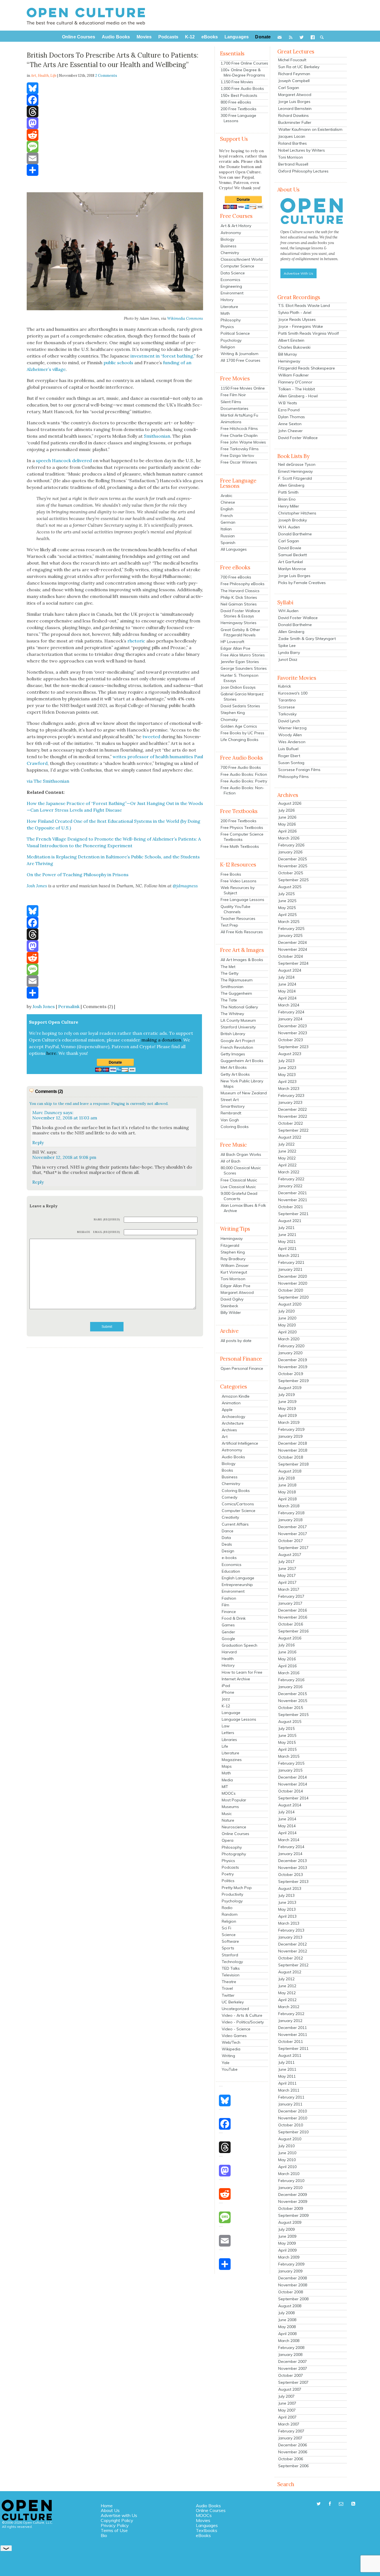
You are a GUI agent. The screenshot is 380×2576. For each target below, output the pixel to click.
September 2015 (293, 1715)
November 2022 (293, 1116)
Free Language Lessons (242, 900)
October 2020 (291, 1290)
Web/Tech (231, 2042)
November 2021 (293, 1200)
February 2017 (291, 1596)
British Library (233, 1034)
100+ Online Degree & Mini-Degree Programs (243, 72)
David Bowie (290, 548)
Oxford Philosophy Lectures (303, 171)
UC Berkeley (233, 2002)
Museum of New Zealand (244, 1093)
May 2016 (287, 1659)
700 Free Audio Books (241, 767)
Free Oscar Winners (239, 462)
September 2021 (293, 1214)
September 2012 (293, 1965)
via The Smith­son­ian (48, 781)
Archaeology (233, 1417)
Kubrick (285, 686)
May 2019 (287, 1408)
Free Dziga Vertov (237, 455)
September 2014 (293, 1798)
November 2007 (293, 2368)
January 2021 (290, 1269)
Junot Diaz (288, 659)
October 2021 (291, 1207)
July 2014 (286, 1812)
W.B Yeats (288, 403)
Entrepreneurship (237, 1585)
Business (229, 246)
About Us (110, 2510)
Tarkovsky (287, 714)
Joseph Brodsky (293, 520)
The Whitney (232, 1014)
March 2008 (289, 2341)
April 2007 (287, 2417)
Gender (228, 1632)
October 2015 (291, 1708)
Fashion (229, 1598)
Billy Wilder (231, 1312)
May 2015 (287, 1742)
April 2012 (287, 2000)
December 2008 (293, 2278)
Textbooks (207, 2530)
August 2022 (290, 1137)
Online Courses (235, 1834)
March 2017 (289, 1589)
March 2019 (289, 1422)
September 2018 (293, 1464)
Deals (227, 1544)
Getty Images (233, 1054)
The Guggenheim (236, 993)
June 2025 (287, 901)
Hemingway (232, 1238)
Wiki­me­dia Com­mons (185, 318)
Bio (104, 2535)
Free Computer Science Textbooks (242, 837)
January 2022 (290, 1186)
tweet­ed (151, 737)
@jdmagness (185, 886)
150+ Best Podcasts (239, 95)
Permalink (69, 1006)
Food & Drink (234, 1618)
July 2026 (286, 810)
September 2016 (293, 1631)
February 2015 (291, 1763)
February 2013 (291, 1930)
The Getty (230, 973)
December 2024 (293, 942)
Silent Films (231, 402)
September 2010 (293, 2132)
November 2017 (293, 1534)
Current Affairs (235, 1524)
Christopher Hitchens (297, 513)
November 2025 (293, 866)
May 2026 (287, 824)
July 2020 (286, 1311)
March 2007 (289, 2424)
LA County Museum (238, 1020)
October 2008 (291, 2292)
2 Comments (106, 76)
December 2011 (293, 2028)
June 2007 (287, 2403)
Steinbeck (229, 1306)
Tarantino (287, 700)
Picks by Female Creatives (302, 583)
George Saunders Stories (244, 668)
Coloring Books (235, 1127)
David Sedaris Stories (240, 706)
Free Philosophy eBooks (243, 584)
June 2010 (287, 2153)
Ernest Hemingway (295, 471)
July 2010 (286, 2146)
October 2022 (291, 1123)
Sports (228, 1948)
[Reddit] (115, 135)
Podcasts (230, 1867)
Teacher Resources (238, 918)
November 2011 (293, 2035)
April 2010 (287, 2167)
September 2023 (293, 1047)
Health (43, 76)
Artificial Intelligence (240, 1443)
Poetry (228, 1874)
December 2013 (293, 1861)
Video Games (234, 2036)
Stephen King (233, 713)
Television (231, 1975)
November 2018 (293, 1450)
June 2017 (287, 1568)
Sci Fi (226, 1928)
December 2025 (293, 859)
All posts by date (236, 1341)
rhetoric (136, 641)
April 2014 (287, 1833)
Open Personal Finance (242, 1368)
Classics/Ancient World (242, 259)
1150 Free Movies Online (243, 388)
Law (226, 1726)
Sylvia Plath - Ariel (295, 312)
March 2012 (289, 2007)
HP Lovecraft (232, 642)
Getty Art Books (235, 1074)
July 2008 (286, 2313)
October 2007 (291, 2375)
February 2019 (291, 1429)
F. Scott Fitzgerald (295, 478)
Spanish (228, 543)
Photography (234, 1854)
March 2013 (289, 1923)
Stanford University (238, 1027)
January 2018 (290, 1520)
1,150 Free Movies (237, 82)
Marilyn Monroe (292, 569)
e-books (229, 1558)
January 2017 (290, 1603)
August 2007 (290, 2389)
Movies (203, 2520)
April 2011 (287, 2083)
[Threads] (115, 112)
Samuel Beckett (293, 555)
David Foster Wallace (298, 438)
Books (227, 1470)
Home (107, 2506)
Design (228, 1551)
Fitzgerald (230, 1245)
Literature (229, 307)
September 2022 (293, 1130)
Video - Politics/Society (243, 2022)
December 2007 (293, 2361)
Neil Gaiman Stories (239, 604)
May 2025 (287, 908)
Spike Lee (287, 646)
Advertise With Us (298, 273)
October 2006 (291, 2459)
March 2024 (289, 1005)
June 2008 (287, 2320)
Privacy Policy (115, 2525)
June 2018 (287, 1485)
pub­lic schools (118, 363)
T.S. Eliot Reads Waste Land (304, 306)
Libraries (229, 1740)
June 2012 (287, 1986)
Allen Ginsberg (291, 485)
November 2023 (293, 1033)
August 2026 (290, 803)
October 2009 (291, 2208)
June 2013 (287, 1902)
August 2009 (290, 2222)
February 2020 (291, 1346)
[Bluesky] (115, 88)
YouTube (230, 2069)
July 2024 (286, 977)
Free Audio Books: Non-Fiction (242, 790)
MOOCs (229, 1793)
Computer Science (237, 266)
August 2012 (290, 1972)
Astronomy (231, 233)
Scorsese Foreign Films (299, 770)
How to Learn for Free (242, 1672)
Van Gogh (230, 1120)
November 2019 (293, 1367)
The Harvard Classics (240, 591)
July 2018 (286, 1478)
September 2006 (293, 2466)
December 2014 (293, 1777)
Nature (228, 1820)
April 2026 (287, 831)
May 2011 (287, 2076)
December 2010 (293, 2111)
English (227, 509)
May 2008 (287, 2327)
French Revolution (237, 1047)
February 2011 (291, 2097)
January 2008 (290, 2355)
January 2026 (290, 852)
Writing (228, 2056)
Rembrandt (231, 1113)
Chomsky (229, 720)
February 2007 (291, 2431)
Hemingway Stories (239, 623)
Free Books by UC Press (242, 733)
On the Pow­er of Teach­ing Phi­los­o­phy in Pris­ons (78, 875)
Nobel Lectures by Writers (302, 150)
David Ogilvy (232, 1299)
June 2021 (287, 1235)
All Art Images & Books (242, 960)
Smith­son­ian (157, 436)
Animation (231, 1403)
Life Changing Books (240, 740)
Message (84, 1232)
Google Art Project (238, 1041)
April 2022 (287, 1165)
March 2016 (289, 1673)
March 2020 (289, 1339)
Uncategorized (235, 2009)
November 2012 (293, 1951)
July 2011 (286, 2062)
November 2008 (293, 2285)
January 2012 (290, 2021)
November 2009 (293, 2201)
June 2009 (287, 2236)
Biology (227, 239)
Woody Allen (290, 735)
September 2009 (293, 2215)
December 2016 (293, 1610)
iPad (226, 1686)
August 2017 (290, 1555)
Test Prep (229, 925)
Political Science (235, 333)
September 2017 (293, 1548)
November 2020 (293, 1283)
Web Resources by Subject (238, 890)
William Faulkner (293, 375)
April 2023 (287, 1082)
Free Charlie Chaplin (239, 435)
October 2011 (291, 2041)
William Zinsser (235, 1265)
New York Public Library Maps (242, 1084)
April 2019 (287, 1415)
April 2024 (287, 998)
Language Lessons (239, 1719)
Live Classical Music (238, 1187)
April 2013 (287, 1916)
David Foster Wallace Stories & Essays (240, 613)
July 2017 (286, 1562)
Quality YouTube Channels (235, 909)
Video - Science (236, 2029)
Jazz (226, 1699)
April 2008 (287, 2334)
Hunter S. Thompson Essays (240, 678)
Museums (230, 1807)
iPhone (228, 1692)
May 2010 (287, 2160)
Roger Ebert (289, 756)
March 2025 (289, 922)
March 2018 (289, 1506)
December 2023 (293, 1026)
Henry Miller (289, 506)
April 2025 (287, 915)
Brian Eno (287, 499)
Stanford (230, 1955)
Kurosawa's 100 (293, 693)
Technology (232, 1962)
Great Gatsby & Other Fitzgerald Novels (240, 632)
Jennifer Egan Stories (240, 662)
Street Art (230, 1100)
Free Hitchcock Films (239, 428)
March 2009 (289, 2257)
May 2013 (287, 1909)
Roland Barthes (293, 143)
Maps (227, 1766)
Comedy (230, 1497)
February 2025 (291, 929)
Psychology (231, 340)
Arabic (226, 496)
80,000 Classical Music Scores (241, 1170)
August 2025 (290, 887)
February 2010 (291, 2181)
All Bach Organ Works (241, 1154)
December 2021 (293, 1193)
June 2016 (287, 1652)
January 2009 (290, 2271)
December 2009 (293, 2195)
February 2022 (291, 1179)
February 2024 (291, 1012)
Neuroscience (234, 1827)
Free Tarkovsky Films (240, 449)
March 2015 (289, 1756)
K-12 (226, 1706)
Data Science (233, 273)
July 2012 (286, 1979)
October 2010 (291, 2125)
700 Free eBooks (236, 577)
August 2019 (290, 1388)
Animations (231, 422)
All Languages (234, 549)
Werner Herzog (292, 728)
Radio (227, 1908)
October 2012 (291, 1958)
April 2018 (287, 1499)
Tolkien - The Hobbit (297, 389)
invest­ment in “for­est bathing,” (163, 356)
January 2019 (290, 1436)
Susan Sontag (291, 763)
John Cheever (290, 431)
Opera (228, 1840)
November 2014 (293, 1784)
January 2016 (290, 1687)
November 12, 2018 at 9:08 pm (64, 1157)
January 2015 (290, 1770)
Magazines (232, 1760)
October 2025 (291, 873)
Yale (226, 2063)
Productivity (232, 1894)
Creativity (230, 1517)
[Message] (115, 147)
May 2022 (287, 1158)
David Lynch (289, 721)
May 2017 (287, 1575)
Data (226, 1538)
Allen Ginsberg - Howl (298, 396)
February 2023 (291, 1095)
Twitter (228, 1995)
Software (230, 1941)
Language (231, 1713)
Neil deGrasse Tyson (297, 464)
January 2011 (290, 2104)
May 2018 (287, 1492)
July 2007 (286, 2396)
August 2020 (290, 1304)
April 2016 (287, 1666)
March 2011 (289, 2090)
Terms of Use (114, 2530)
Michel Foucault (292, 60)
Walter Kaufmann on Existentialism (310, 129)
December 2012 (293, 1944)
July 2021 (286, 1228)
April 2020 (287, 1332)
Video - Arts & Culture (242, 2015)
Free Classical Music (239, 1180)
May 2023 (287, 1075)
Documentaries (235, 408)
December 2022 (293, 1109)
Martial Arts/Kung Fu (239, 415)
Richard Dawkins (293, 115)
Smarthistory (233, 1106)
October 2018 (291, 1457)
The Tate (229, 1000)
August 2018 (290, 1471)
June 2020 (287, 1318)
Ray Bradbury (233, 1259)
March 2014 (289, 1840)
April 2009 (287, 2250)
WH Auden (288, 611)
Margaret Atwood (237, 1292)
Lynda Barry (289, 652)
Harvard (229, 1652)
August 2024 (290, 970)
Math (225, 313)
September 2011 (293, 2048)
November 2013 (293, 1868)
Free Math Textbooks (240, 846)
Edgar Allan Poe (235, 648)
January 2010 (290, 2188)
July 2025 (286, 894)
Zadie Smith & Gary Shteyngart (307, 639)
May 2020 (287, 1325)
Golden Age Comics (239, 726)
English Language (238, 1578)
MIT (225, 1787)
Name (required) (107, 1219)
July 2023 (286, 1061)
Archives (229, 1430)
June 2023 (287, 1068)
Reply (38, 1142)
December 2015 (293, 1694)
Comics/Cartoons (238, 1504)
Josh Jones (44, 1006)
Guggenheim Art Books (242, 1061)
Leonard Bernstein (295, 109)
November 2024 (293, 949)
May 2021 (287, 1242)
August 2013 (290, 1888)
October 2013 (291, 1875)
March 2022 (289, 1172)
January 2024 (290, 1019)
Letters (228, 1733)
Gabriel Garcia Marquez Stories (242, 697)
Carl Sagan (289, 88)
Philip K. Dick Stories (239, 597)
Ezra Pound (289, 410)
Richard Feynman (294, 74)
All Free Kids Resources (242, 932)
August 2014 (290, 1805)
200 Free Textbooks (239, 109)
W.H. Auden (289, 527)
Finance (229, 1612)
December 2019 (293, 1360)
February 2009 (291, 2264)
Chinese (228, 502)
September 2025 (293, 880)
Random (230, 1914)
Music (227, 1814)
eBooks (203, 2535)
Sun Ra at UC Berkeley (299, 67)
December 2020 (293, 1276)
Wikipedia (231, 2049)
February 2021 (291, 1262)
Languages (207, 2525)
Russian (228, 536)
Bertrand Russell (293, 164)
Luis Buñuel (288, 749)
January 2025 (290, 935)
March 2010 (289, 2174)
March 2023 (289, 1088)
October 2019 (291, 1374)
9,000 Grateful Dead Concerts (239, 1196)
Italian (226, 529)
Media (227, 1780)
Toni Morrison (233, 1279)
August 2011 (290, 2055)
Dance (228, 1531)
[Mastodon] (115, 123)
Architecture (233, 1423)
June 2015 (287, 1735)
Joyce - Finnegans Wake (301, 326)
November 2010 (293, 2118)
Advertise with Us (119, 2515)
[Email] (115, 158)
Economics (230, 280)
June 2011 (287, 2069)
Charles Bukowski (294, 347)
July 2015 (286, 1728)
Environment (232, 293)
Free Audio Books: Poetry (244, 781)
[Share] (115, 170)
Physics (227, 327)
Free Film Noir (233, 395)
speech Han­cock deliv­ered (64, 460)
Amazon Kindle (236, 1396)
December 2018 (293, 1443)
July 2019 (286, 1395)
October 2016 (291, 1624)
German (228, 522)
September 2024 (293, 963)
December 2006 (293, 2445)
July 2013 (286, 1895)
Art (225, 1437)
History (227, 300)
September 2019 (293, 1381)
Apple (227, 1410)
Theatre (229, 1982)
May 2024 (287, 991)
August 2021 (290, 1221)
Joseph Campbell (294, 81)
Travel (227, 1988)
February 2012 (291, 2014)
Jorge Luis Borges (294, 102)
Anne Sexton (290, 424)
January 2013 (290, 1937)
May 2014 (287, 1826)
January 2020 (290, 1353)
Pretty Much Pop (237, 1888)
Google (228, 1639)
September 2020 (293, 1297)
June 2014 (287, 1819)
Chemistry (230, 253)
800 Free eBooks (236, 102)
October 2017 (291, 1541)
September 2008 (293, 2299)
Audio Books (233, 1457)
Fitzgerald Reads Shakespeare (307, 368)
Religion (228, 347)
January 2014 (290, 1854)
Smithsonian (232, 987)
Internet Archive (236, 1679)
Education (231, 1571)
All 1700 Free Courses (240, 360)
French (227, 516)
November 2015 (293, 1701)
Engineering (231, 286)
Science (229, 1935)
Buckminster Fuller (295, 122)
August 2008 (290, 2306)
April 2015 (287, 1749)
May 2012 (287, 1993)
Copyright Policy (117, 2520)
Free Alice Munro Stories (243, 655)
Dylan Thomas (292, 417)
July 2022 (286, 1144)
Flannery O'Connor (295, 382)
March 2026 (289, 838)
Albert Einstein (291, 340)
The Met (228, 967)
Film (225, 1605)
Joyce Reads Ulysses (297, 319)
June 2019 (287, 1402)
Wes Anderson (292, 742)
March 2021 (289, 1255)
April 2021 (287, 1248)
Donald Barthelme (295, 534)
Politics (228, 1881)
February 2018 (291, 1513)
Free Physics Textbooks (242, 828)
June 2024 (287, 984)
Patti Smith (288, 492)
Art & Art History (236, 226)
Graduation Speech (240, 1645)
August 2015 (290, 1722)
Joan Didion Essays (238, 687)
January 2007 (290, 2438)
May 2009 (287, 2243)
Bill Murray (288, 354)
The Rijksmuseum (237, 980)
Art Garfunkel (291, 562)
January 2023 (290, 1102)
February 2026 (291, 845)
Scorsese (287, 707)
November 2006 (293, 2452)
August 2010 (290, 2139)
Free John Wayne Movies (243, 442)
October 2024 (291, 956)
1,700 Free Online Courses (244, 63)
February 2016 (291, 1680)
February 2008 (291, 2348)
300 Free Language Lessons (238, 118)
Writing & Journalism (240, 354)
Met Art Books (234, 1067)
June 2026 (287, 817)
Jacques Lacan (292, 136)
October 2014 (291, 1791)
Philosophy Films (293, 777)
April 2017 (287, 1582)
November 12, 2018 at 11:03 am (65, 1118)
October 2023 (291, 1040)
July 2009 (286, 2229)
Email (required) (107, 1232)
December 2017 (293, 1527)
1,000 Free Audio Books (242, 88)
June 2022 (287, 1151)
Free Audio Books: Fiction (244, 774)
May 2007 (287, 2410)
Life (53, 76)
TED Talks (231, 1968)
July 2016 (286, 1645)
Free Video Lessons (239, 881)
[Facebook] (115, 100)
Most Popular (234, 1800)
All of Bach (230, 1161)
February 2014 (291, 1847)
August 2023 (290, 1054)
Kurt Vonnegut (234, 1272)
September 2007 (293, 2382)
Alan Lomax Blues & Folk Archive (243, 1208)
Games (228, 1625)
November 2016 (293, 1617)
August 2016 (290, 1638)
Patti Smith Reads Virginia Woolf (309, 333)
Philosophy (231, 320)
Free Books (231, 874)
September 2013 (293, 1881)
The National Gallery (239, 1007)
